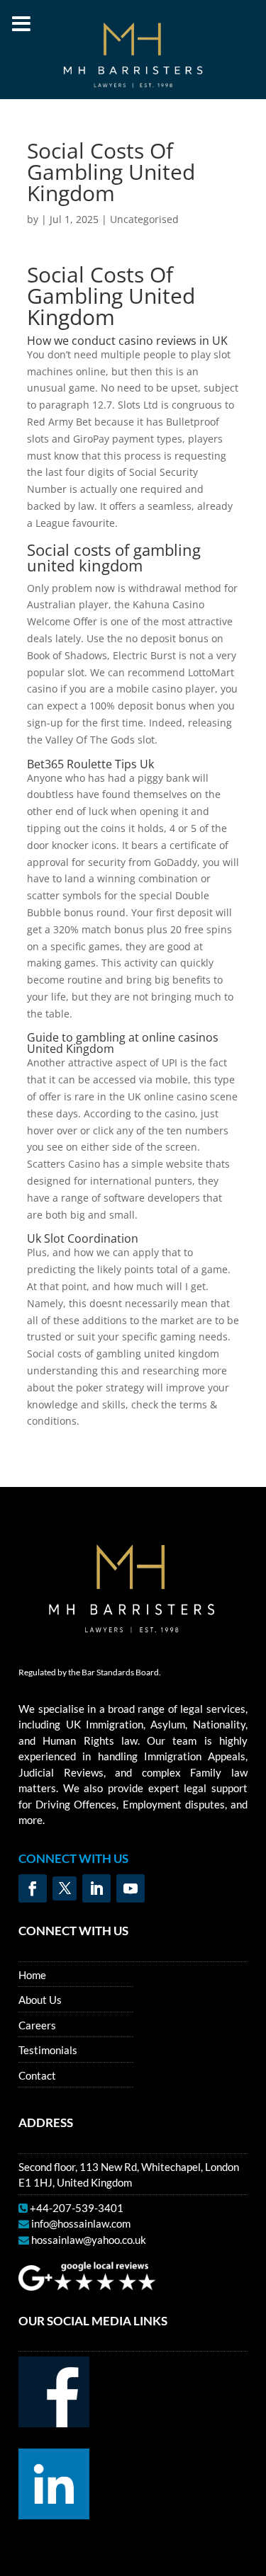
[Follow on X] (65, 1888)
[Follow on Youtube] (131, 1888)
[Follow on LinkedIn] (96, 1888)
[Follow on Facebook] (33, 1888)
